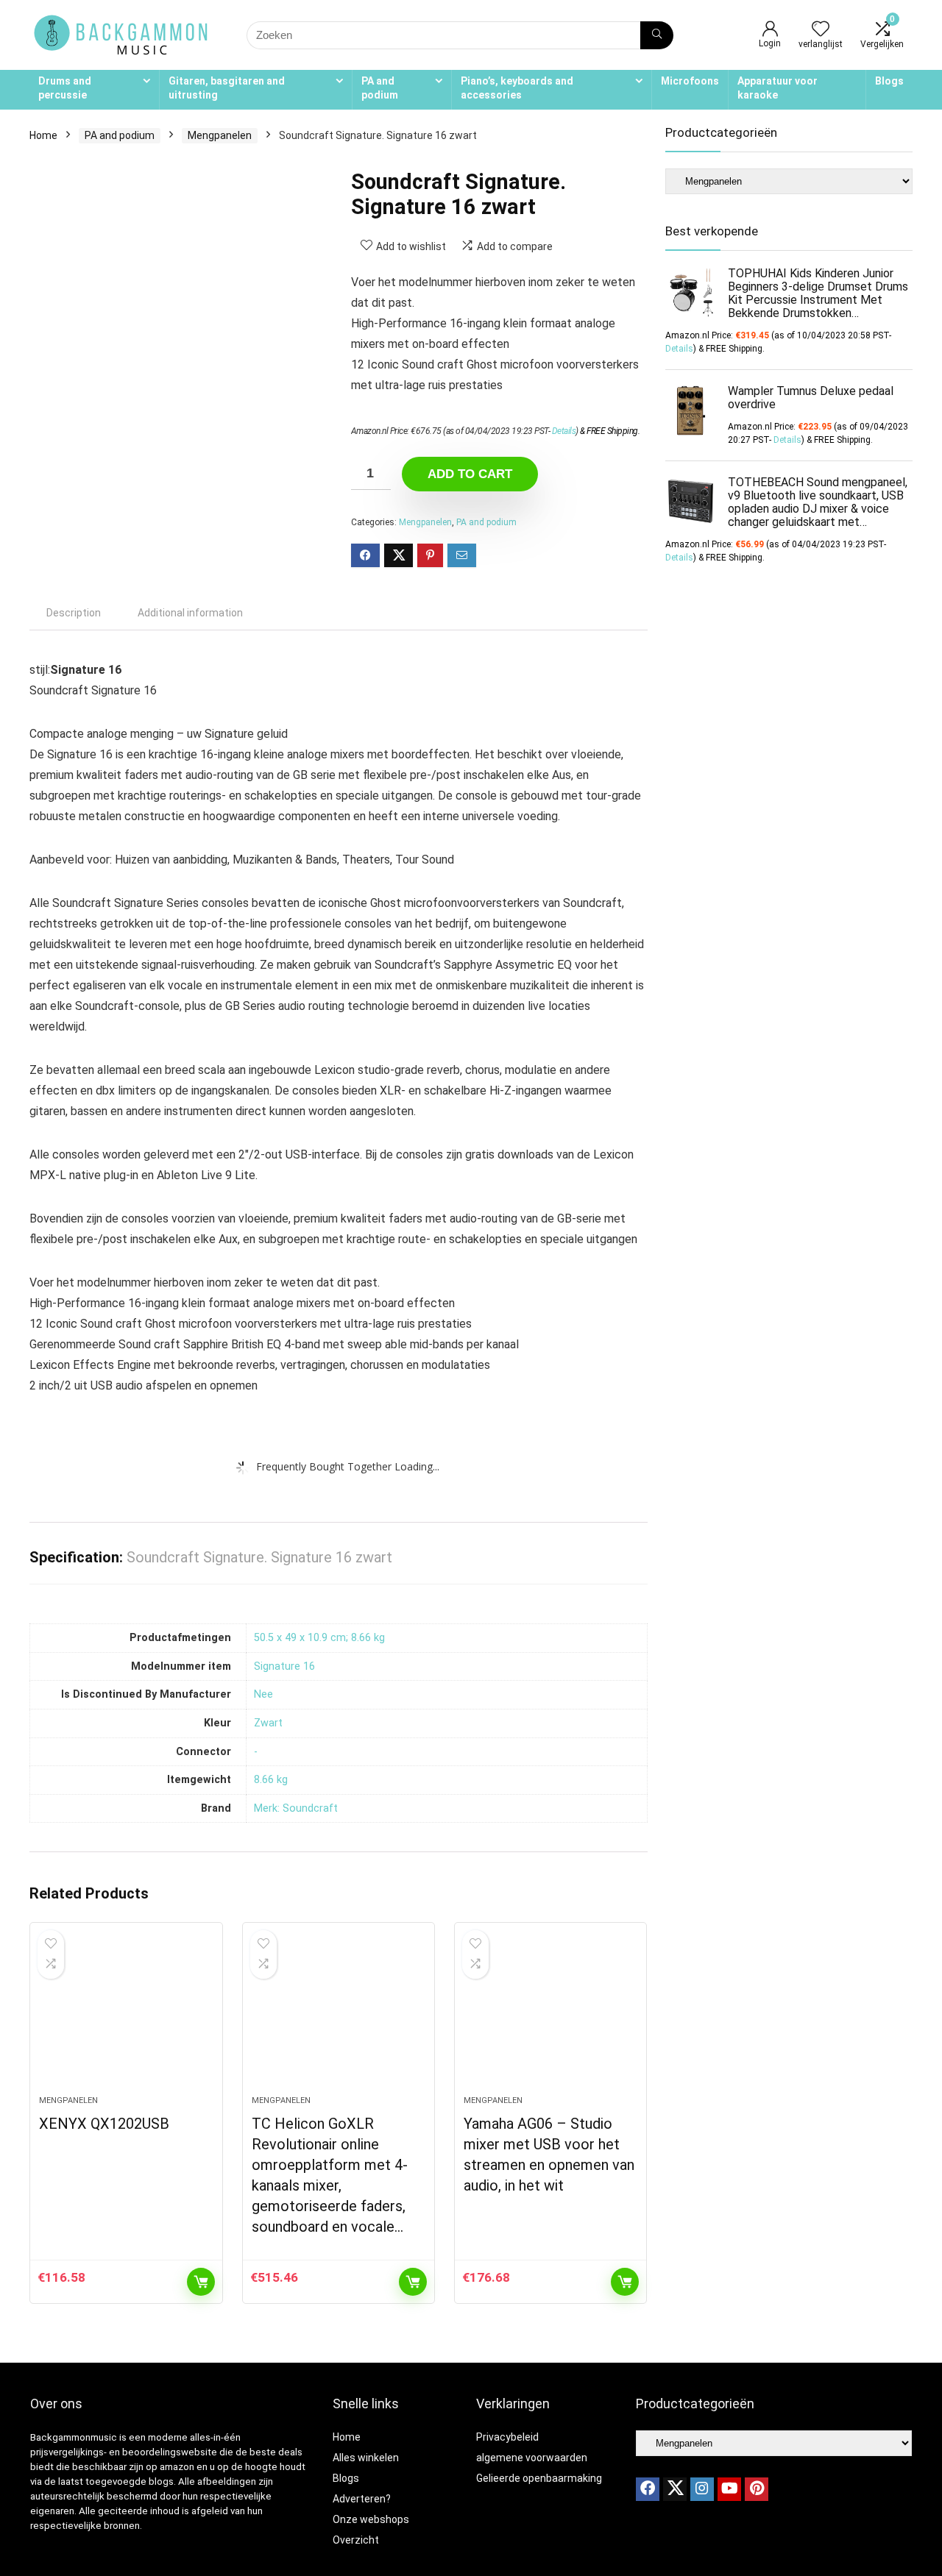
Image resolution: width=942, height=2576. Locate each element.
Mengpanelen (220, 135)
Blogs (889, 81)
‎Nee (263, 1694)
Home (43, 135)
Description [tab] (74, 613)
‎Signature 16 (284, 1666)
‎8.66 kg (271, 1780)
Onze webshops (371, 2519)
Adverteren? (362, 2499)
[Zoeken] (657, 35)
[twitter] (675, 2489)
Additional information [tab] (190, 613)
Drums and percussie (65, 88)
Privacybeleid (507, 2437)
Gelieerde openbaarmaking (539, 2478)
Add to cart (470, 474)
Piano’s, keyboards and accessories (517, 88)
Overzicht (356, 2540)
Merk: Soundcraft (296, 1808)
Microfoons (690, 81)
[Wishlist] (821, 30)
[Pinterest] (757, 2489)
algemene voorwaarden (532, 2458)
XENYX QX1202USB (104, 2124)
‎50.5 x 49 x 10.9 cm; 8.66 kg (319, 1638)
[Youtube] (729, 2489)
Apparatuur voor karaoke (778, 88)
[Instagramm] (702, 2489)
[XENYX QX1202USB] (126, 2016)
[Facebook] (648, 2489)
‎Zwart (268, 1723)
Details (564, 431)
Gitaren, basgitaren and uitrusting (227, 88)
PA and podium (380, 88)
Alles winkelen (366, 2458)
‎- (256, 1752)
